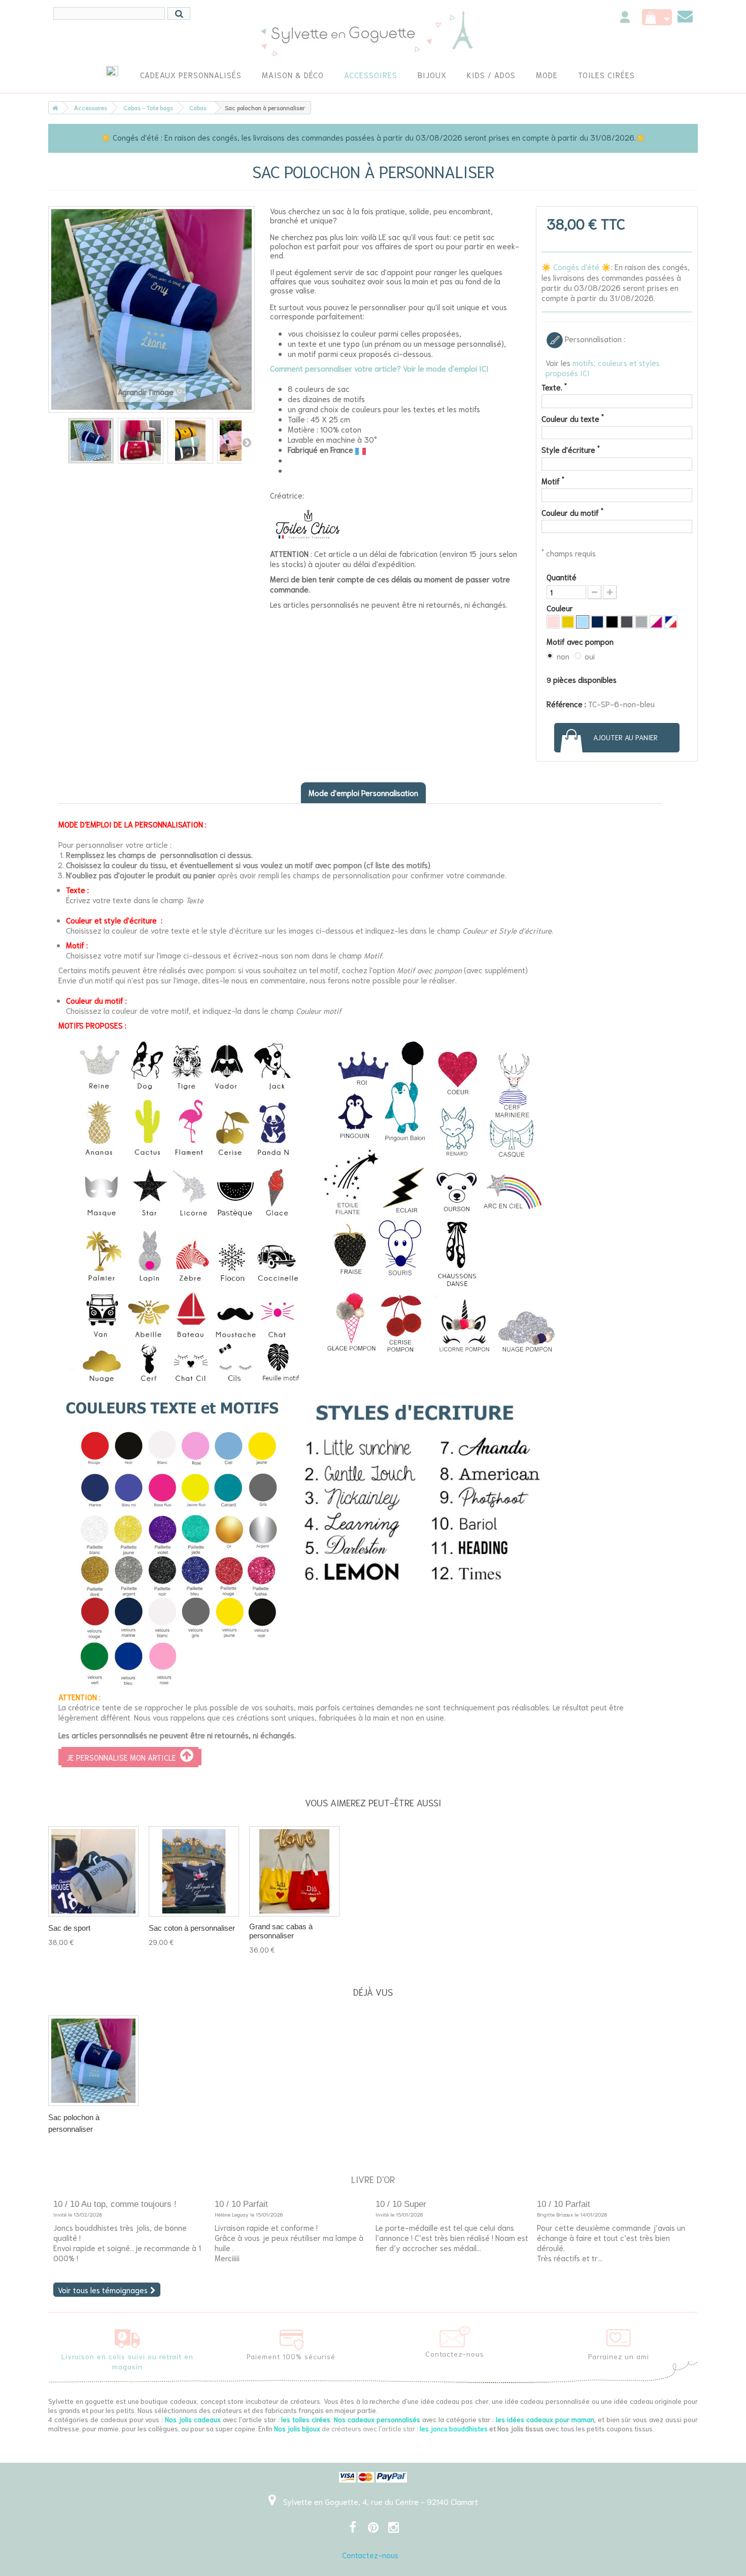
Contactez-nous (370, 2555)
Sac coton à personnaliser (192, 1928)
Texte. (554, 387)
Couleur (561, 608)
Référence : (566, 704)
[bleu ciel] (583, 622)
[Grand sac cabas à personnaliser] (294, 1871)
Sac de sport (69, 1928)
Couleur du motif (572, 512)
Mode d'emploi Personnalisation (363, 792)
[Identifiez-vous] (625, 19)
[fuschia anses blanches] (656, 622)
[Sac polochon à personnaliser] (91, 441)
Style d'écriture (571, 449)
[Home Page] (53, 108)
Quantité (562, 577)
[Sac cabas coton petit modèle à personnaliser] (194, 1871)
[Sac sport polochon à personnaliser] (93, 1871)
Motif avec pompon (581, 641)
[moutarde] (568, 622)
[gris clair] (641, 622)
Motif (553, 481)
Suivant (247, 442)
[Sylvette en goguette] (373, 33)
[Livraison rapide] (127, 2336)
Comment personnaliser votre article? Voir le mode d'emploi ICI (379, 368)
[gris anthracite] (627, 622)
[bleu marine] (597, 622)
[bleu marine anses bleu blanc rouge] (671, 622)
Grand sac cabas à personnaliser (281, 1931)
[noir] (612, 622)
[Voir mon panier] (657, 17)
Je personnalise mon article (123, 1757)
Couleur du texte (573, 418)
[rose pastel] (553, 622)
